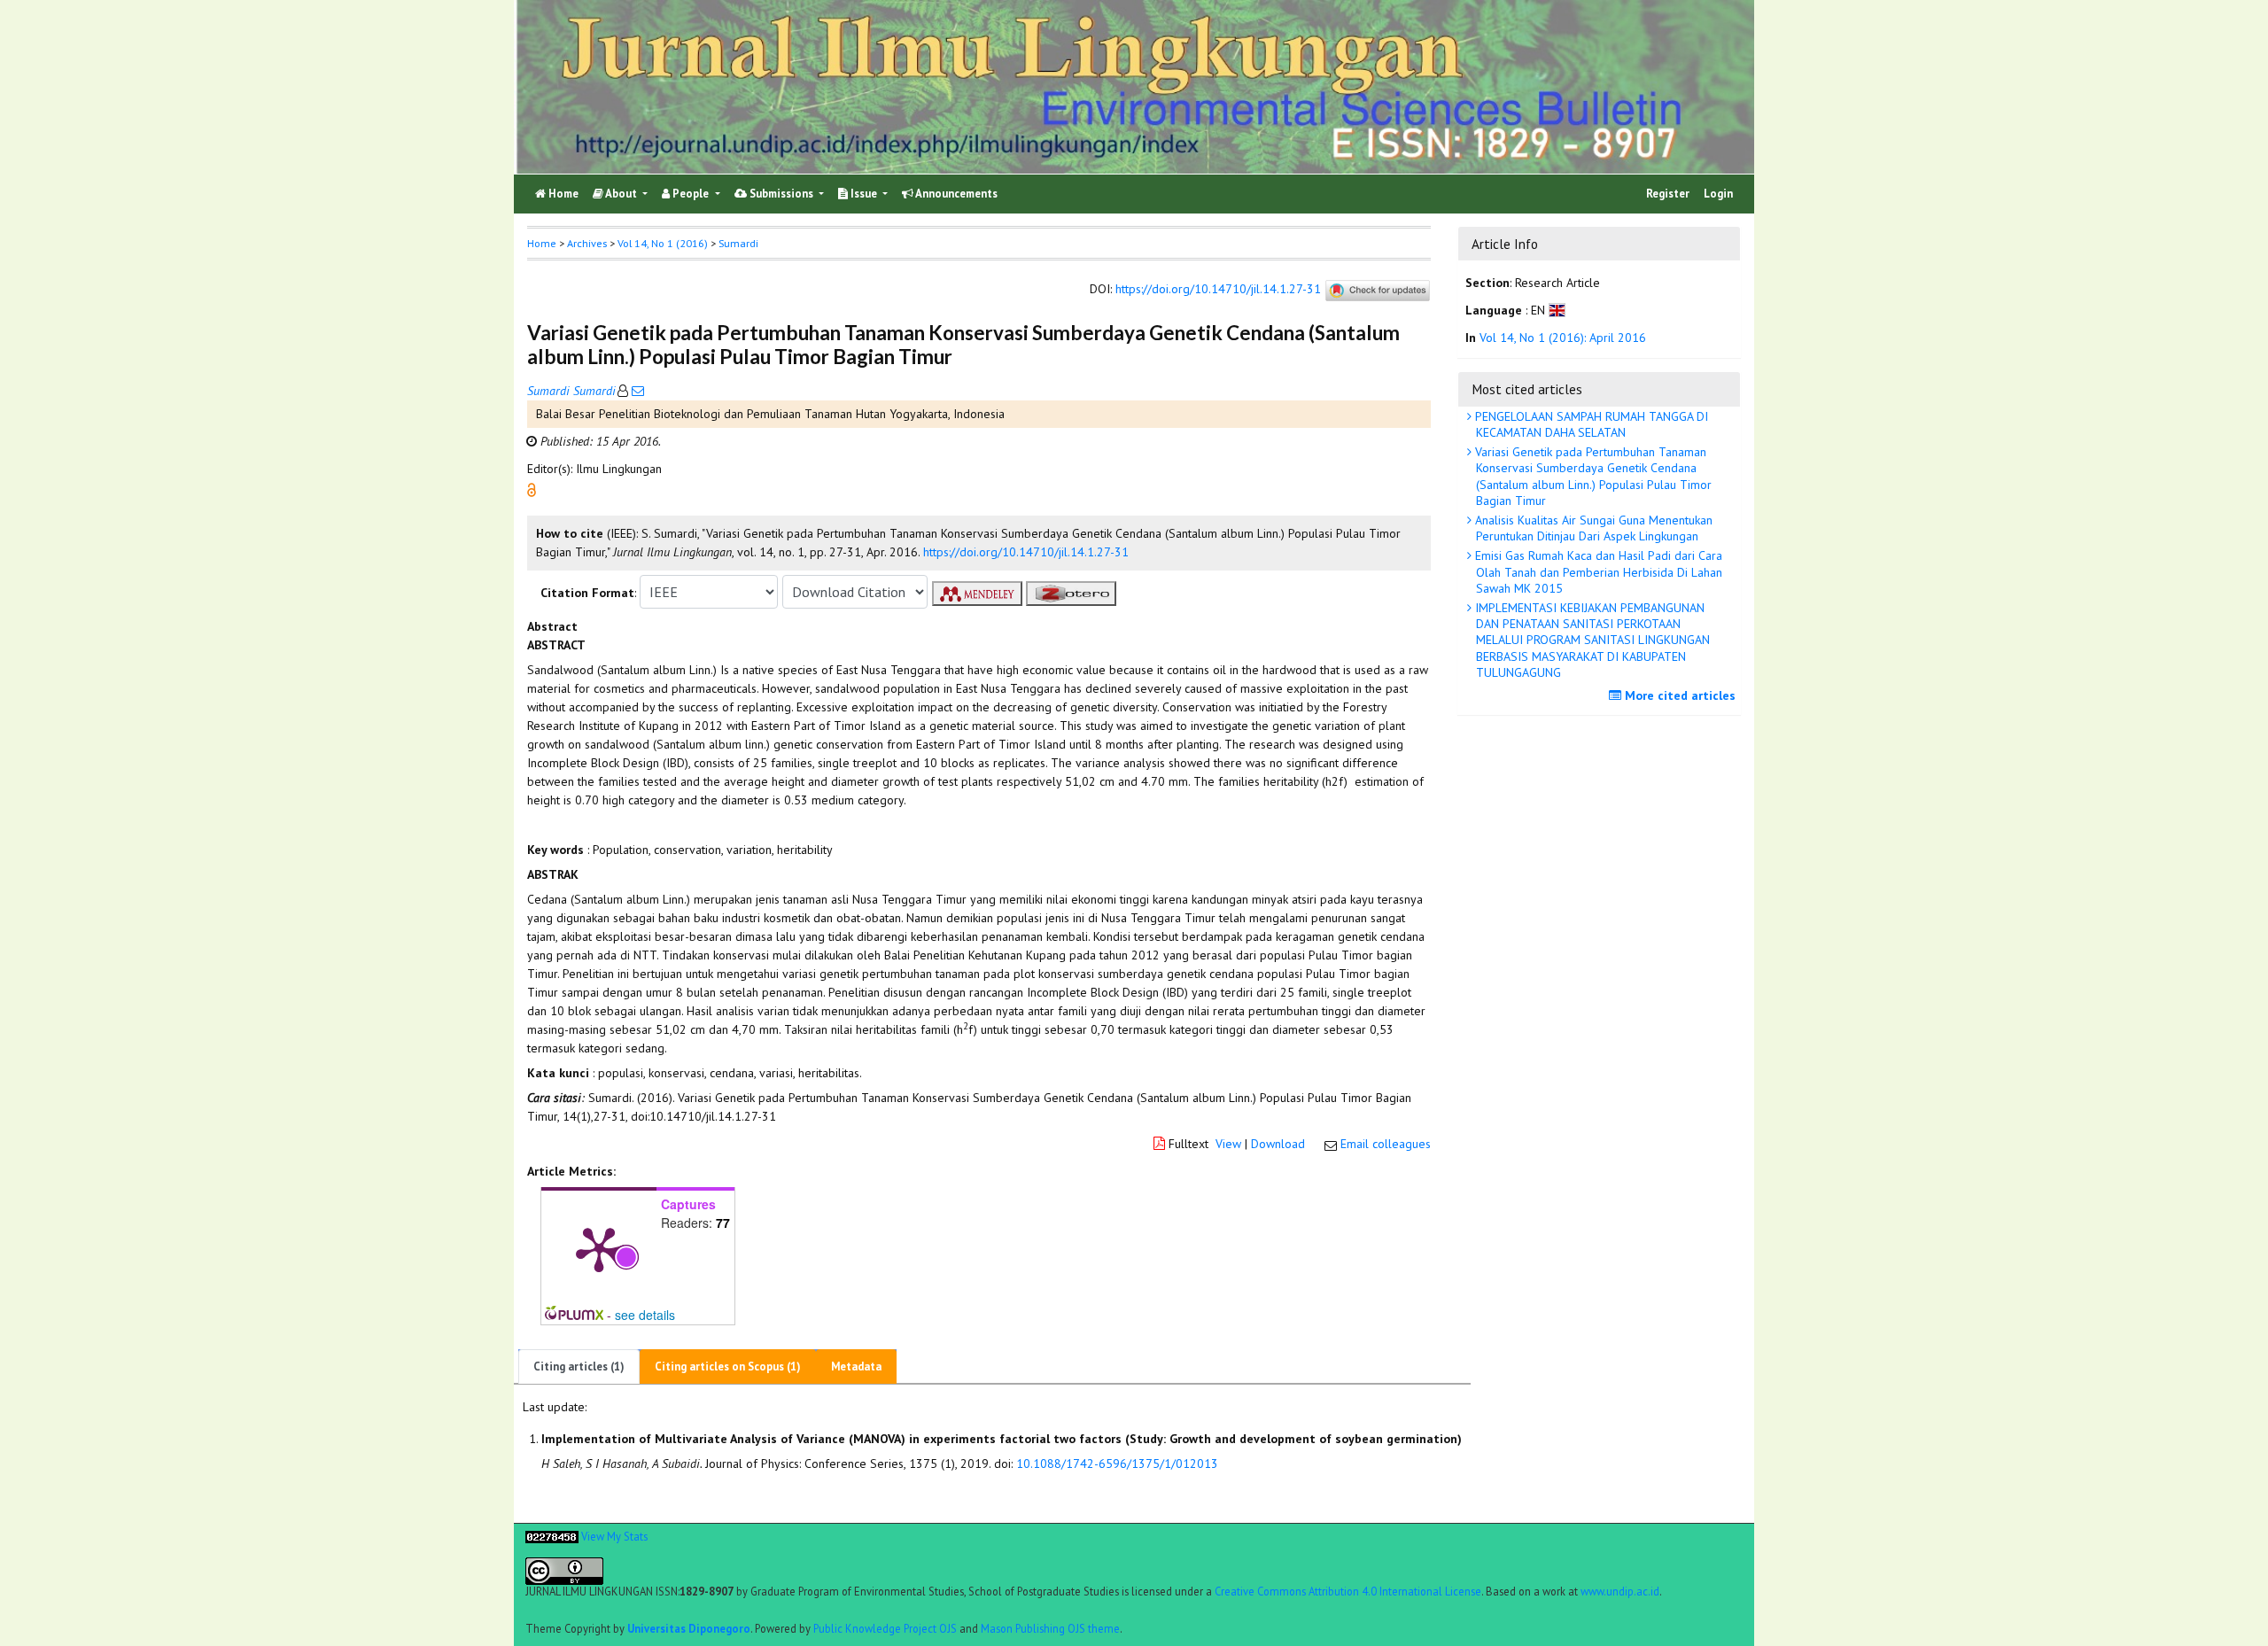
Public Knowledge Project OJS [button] (885, 1627)
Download (1278, 1144)
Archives (587, 243)
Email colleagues (1386, 1144)
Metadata (856, 1366)
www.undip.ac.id (1620, 1591)
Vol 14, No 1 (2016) (663, 243)
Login (1718, 194)
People (691, 194)
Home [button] (542, 243)
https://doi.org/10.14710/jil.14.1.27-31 (1218, 290)
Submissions (781, 194)
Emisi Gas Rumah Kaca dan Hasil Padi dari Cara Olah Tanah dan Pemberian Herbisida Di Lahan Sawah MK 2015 (1597, 571)
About (621, 194)
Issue (864, 194)
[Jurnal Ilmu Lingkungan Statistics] (552, 1535)
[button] (532, 489)
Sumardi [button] (738, 243)
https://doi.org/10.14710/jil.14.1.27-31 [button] (1026, 552)
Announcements (955, 194)
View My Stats (614, 1535)
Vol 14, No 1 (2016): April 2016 (1563, 338)
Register (1668, 194)
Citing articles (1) (579, 1366)
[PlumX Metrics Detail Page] (599, 1248)
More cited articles (1678, 695)
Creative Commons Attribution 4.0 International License (1348, 1591)
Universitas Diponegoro (689, 1627)
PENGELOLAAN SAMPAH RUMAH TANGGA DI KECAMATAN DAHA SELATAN (1590, 424)
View (1228, 1144)
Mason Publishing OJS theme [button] (1050, 1627)
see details (645, 1315)
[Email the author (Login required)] (636, 391)
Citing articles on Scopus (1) (728, 1366)
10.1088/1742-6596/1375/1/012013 (1117, 1464)
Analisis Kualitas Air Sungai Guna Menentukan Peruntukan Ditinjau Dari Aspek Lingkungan (1592, 528)
